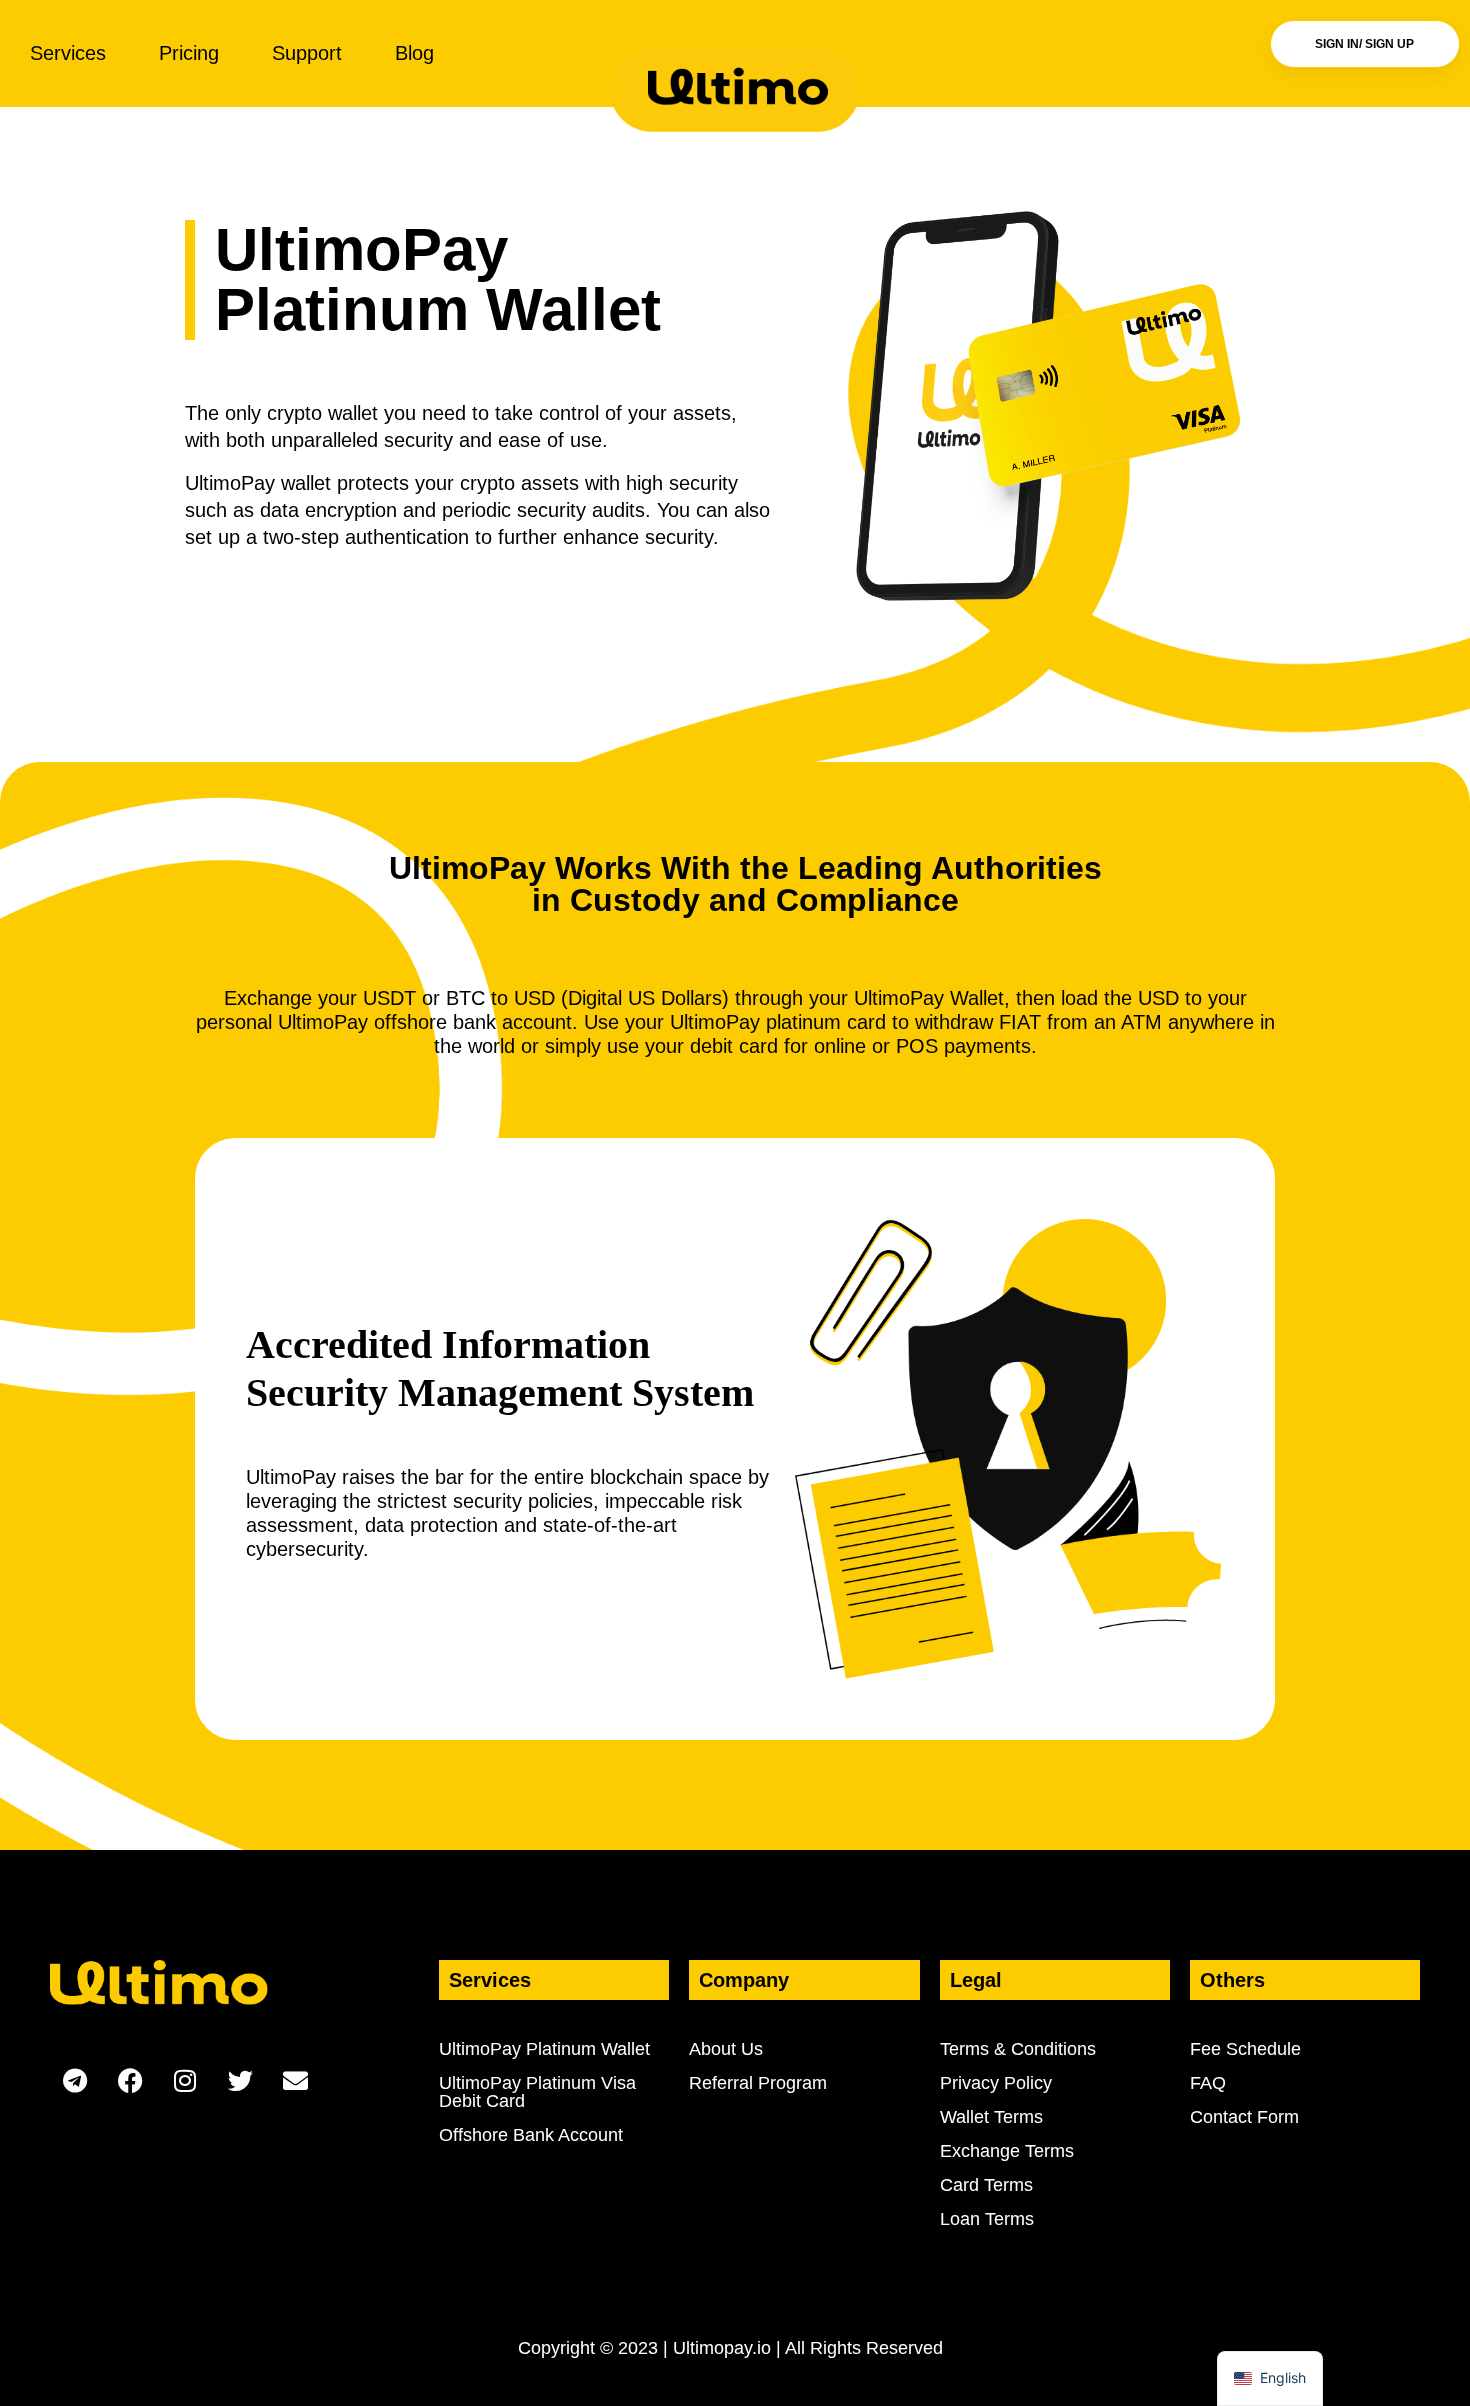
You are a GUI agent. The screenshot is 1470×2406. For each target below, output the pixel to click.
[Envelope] (295, 2080)
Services (68, 53)
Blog (414, 53)
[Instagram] (185, 2080)
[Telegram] (75, 2080)
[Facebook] (130, 2080)
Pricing (189, 53)
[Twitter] (240, 2080)
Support (307, 53)
